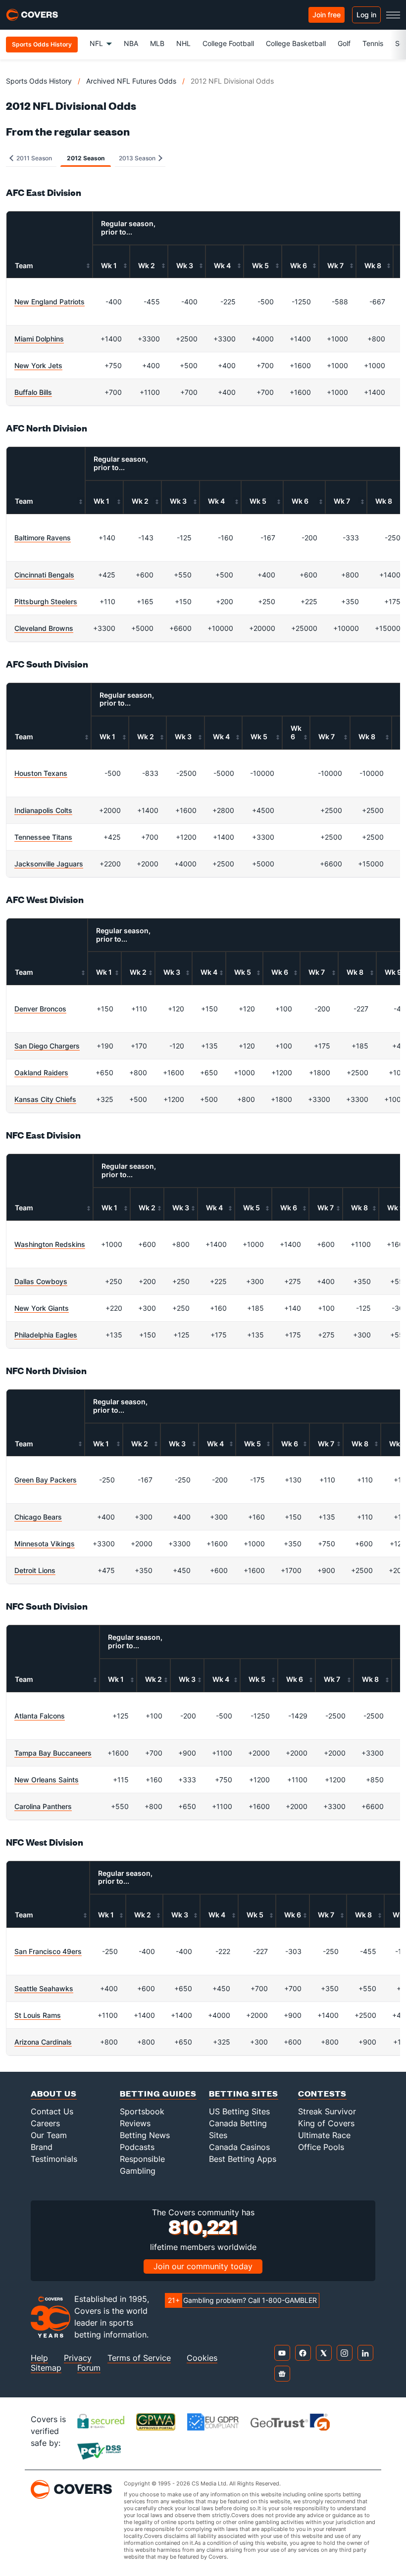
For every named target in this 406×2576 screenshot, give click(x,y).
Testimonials (54, 2159)
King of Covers (326, 2123)
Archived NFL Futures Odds (131, 81)
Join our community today (203, 2266)
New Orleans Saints (47, 1780)
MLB (157, 43)
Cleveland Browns (44, 628)
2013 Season (138, 158)
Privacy (78, 2358)
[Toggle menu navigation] (393, 15)
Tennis (373, 43)
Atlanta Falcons (40, 1716)
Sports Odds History (39, 81)
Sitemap (46, 2368)
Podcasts (137, 2147)
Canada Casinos (239, 2147)
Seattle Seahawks (44, 1988)
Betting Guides (158, 2093)
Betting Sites (244, 2093)
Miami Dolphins (39, 339)
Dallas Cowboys (41, 1281)
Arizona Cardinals (43, 2042)
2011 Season (33, 158)
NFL (96, 43)
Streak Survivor (327, 2111)
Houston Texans (41, 773)
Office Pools (321, 2147)
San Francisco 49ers (48, 1951)
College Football (228, 43)
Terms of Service (139, 2358)
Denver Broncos (40, 1009)
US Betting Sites (239, 2111)
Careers (45, 2123)
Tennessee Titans (43, 837)
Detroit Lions (35, 1570)
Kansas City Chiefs (45, 1099)
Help (39, 2358)
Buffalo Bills (33, 392)
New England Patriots (50, 302)
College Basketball (296, 43)
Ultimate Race (324, 2135)
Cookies (202, 2358)
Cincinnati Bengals (44, 575)
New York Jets (38, 365)
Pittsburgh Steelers (46, 601)
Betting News (145, 2135)
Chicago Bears (38, 1517)
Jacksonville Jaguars (49, 864)
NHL (183, 43)
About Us (54, 2093)
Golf (344, 43)
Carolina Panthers (43, 1806)
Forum (89, 2368)
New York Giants (42, 1308)
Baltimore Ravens (43, 538)
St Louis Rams (38, 2015)
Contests (322, 2093)
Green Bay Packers (46, 1480)
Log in (366, 15)
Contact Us (52, 2111)
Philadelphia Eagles (46, 1335)
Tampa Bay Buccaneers (53, 1753)
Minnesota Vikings (45, 1544)
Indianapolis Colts (43, 810)
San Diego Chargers (47, 1046)
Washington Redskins (50, 1244)
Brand (42, 2147)
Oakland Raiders (41, 1073)
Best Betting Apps (243, 2159)
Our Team (49, 2135)
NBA (131, 43)
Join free (327, 15)
